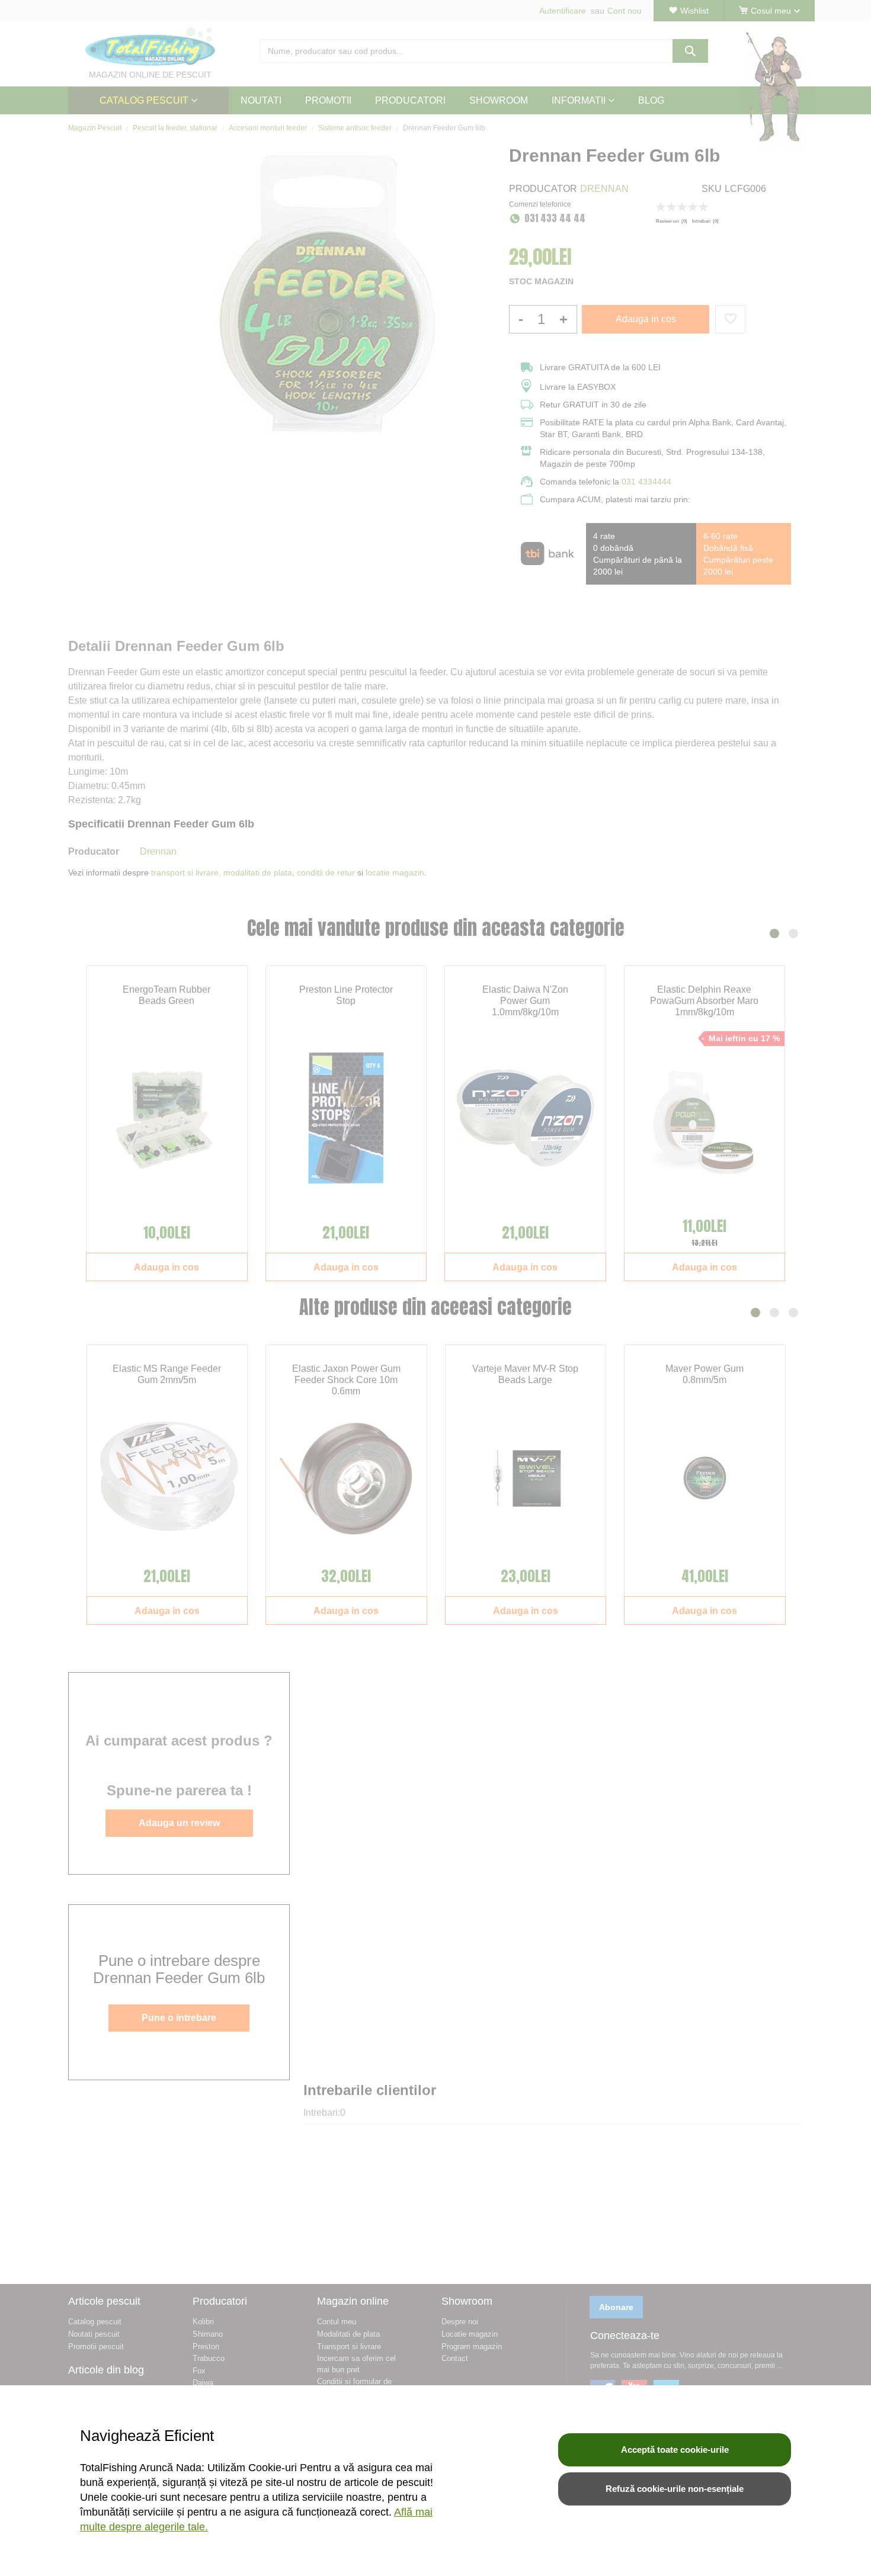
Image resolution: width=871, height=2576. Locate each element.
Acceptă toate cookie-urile (675, 2450)
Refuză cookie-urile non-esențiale (675, 2489)
